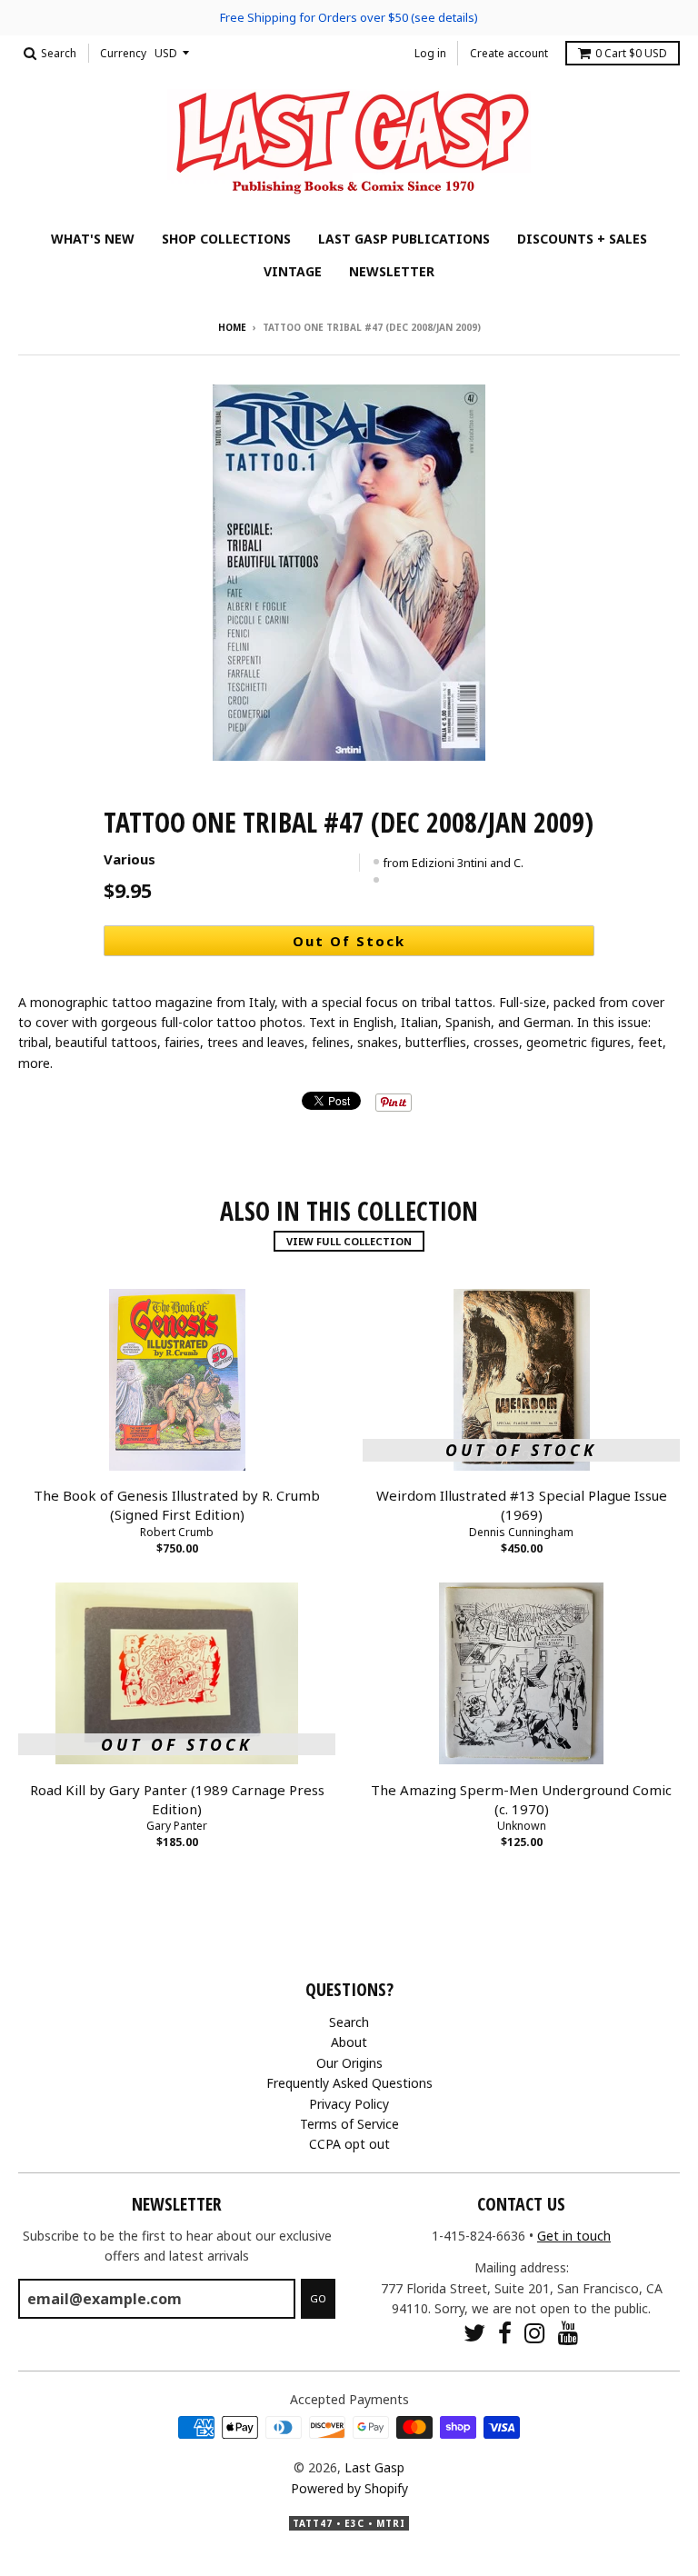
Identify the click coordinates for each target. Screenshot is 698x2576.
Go (318, 2298)
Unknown (522, 1826)
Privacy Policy (349, 2104)
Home (232, 327)
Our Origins (349, 2063)
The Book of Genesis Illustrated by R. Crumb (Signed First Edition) (177, 1505)
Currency (123, 53)
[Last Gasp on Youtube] (568, 2333)
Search (349, 2022)
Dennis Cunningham (521, 1532)
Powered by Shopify (349, 2488)
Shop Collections (226, 239)
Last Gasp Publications (404, 239)
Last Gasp (374, 2467)
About (349, 2042)
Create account (509, 53)
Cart (631, 53)
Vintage (293, 271)
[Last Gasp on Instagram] (535, 2333)
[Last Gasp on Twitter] (474, 2333)
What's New (93, 239)
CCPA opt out (349, 2144)
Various (130, 859)
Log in (430, 53)
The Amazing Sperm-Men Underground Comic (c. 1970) (521, 1799)
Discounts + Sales (582, 239)
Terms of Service (349, 2124)
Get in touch (574, 2236)
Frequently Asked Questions (349, 2083)
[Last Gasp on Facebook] (505, 2333)
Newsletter (392, 271)
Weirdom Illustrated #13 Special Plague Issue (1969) (522, 1505)
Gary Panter (177, 1826)
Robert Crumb (177, 1532)
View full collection (349, 1241)
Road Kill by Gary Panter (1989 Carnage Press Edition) (177, 1799)
